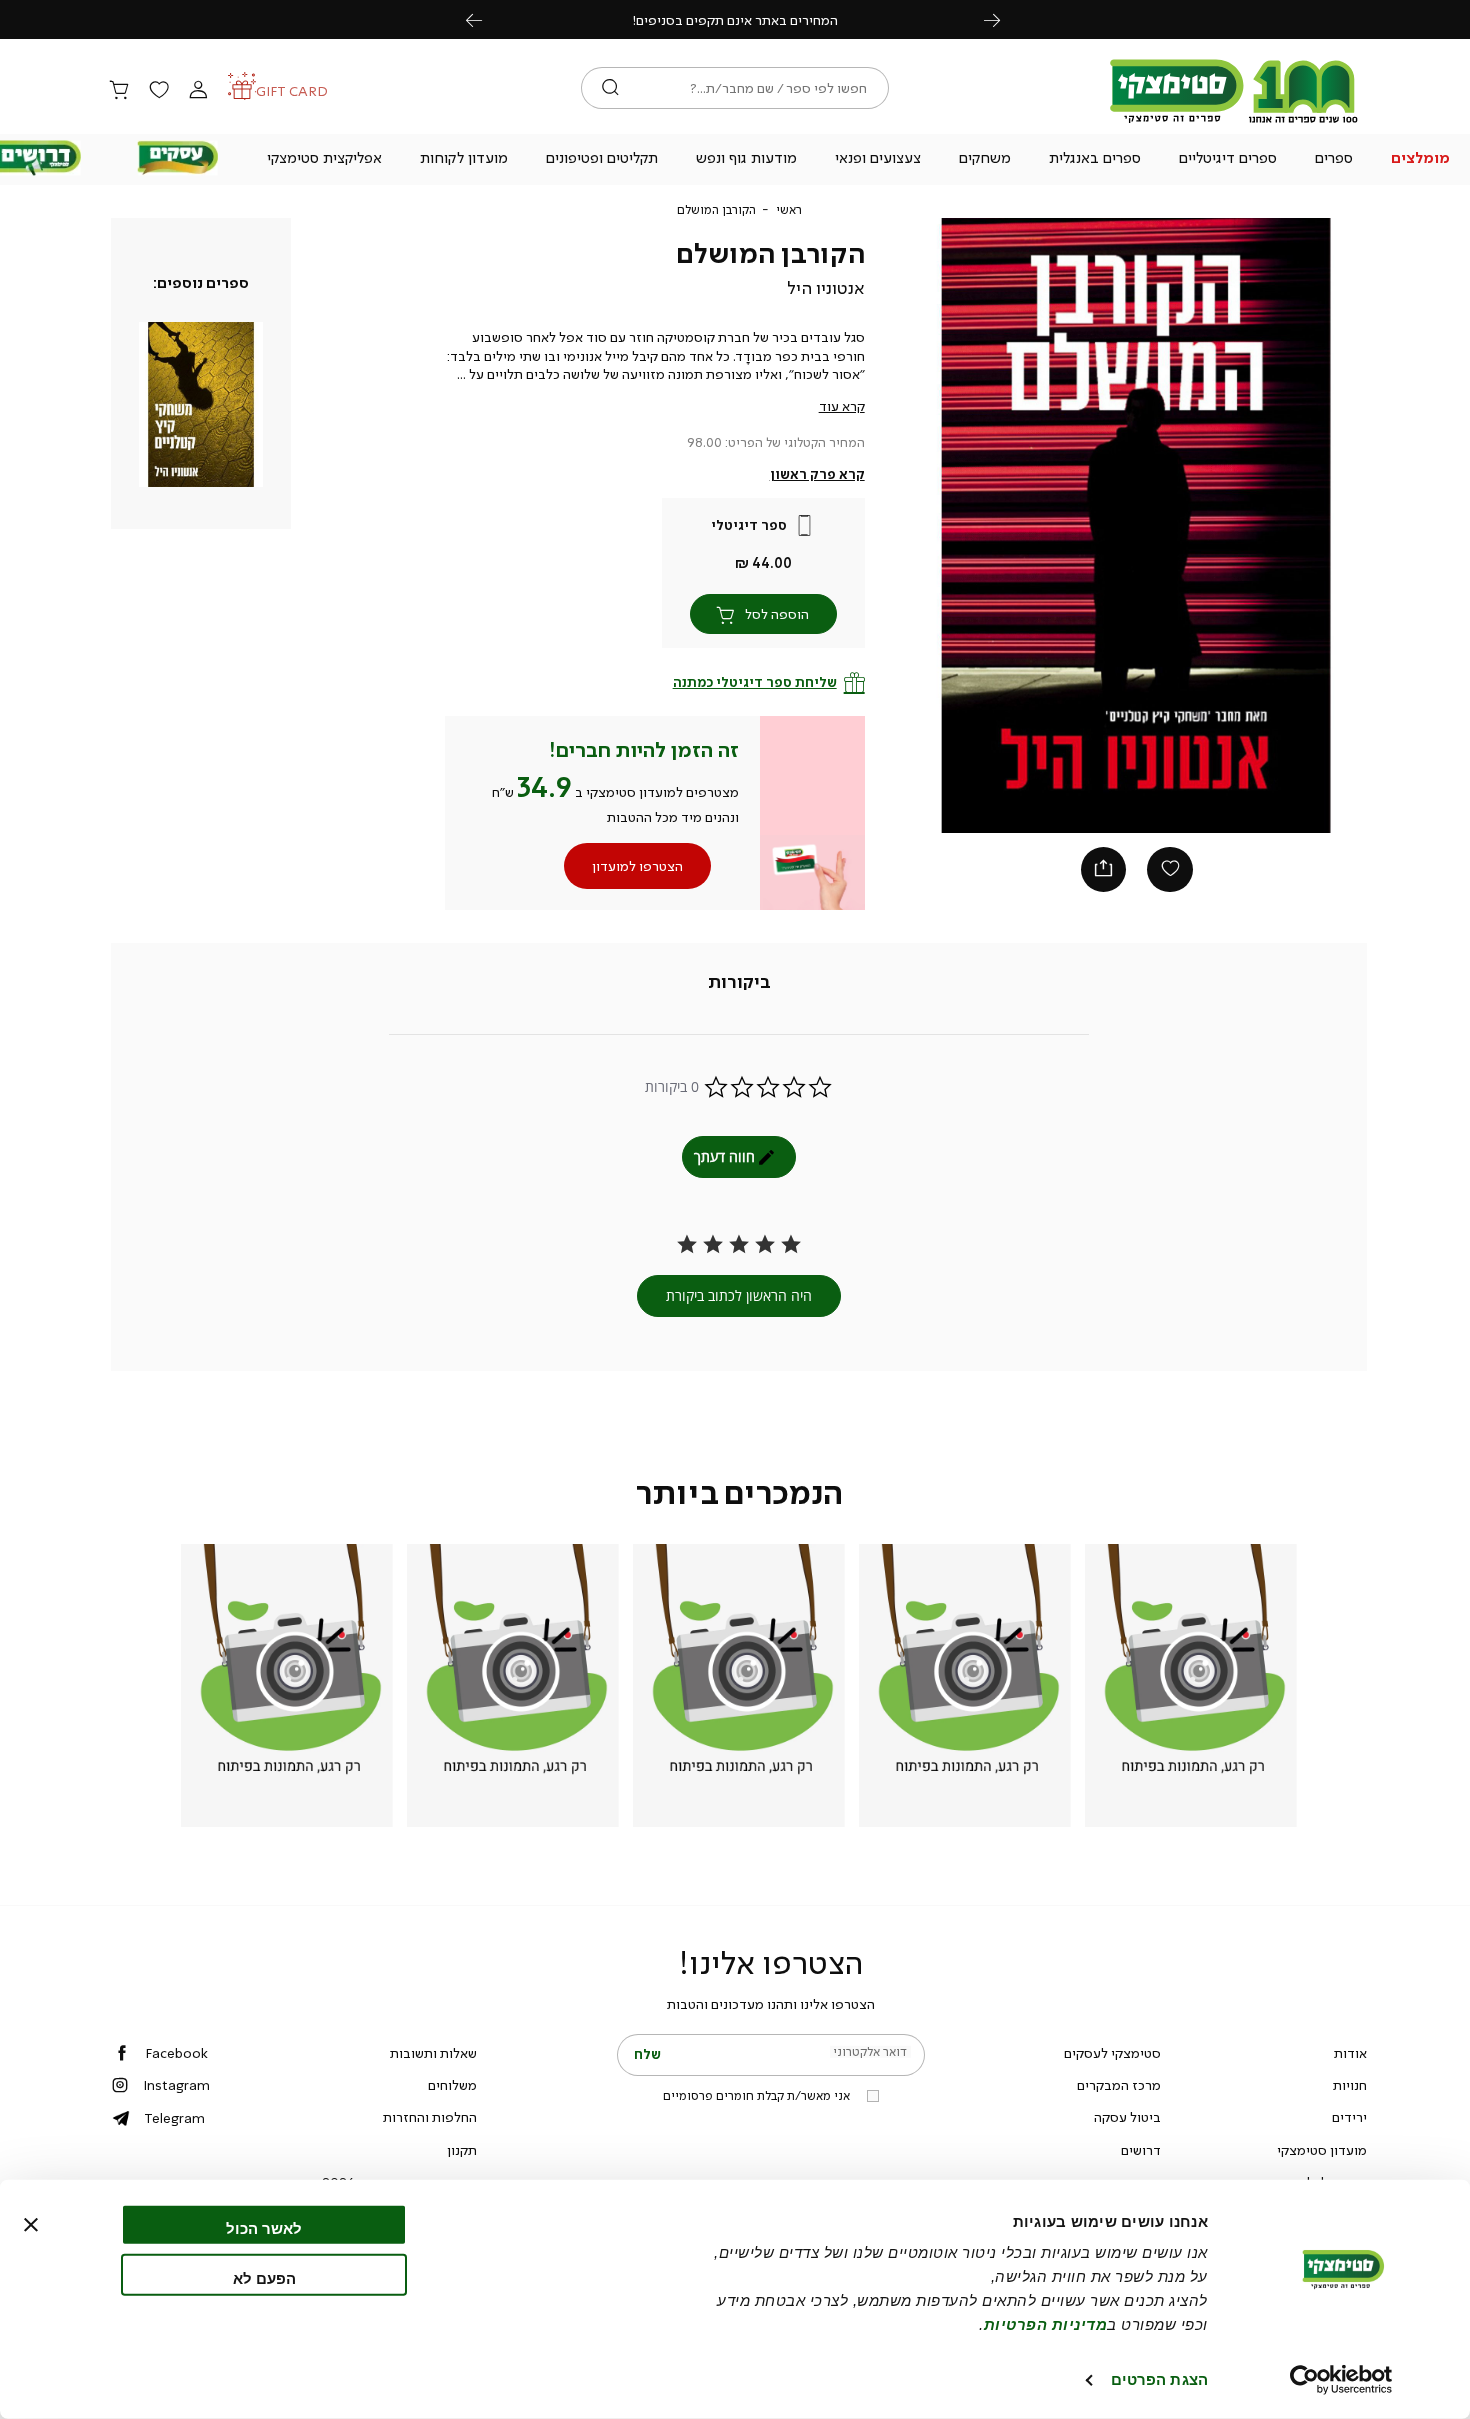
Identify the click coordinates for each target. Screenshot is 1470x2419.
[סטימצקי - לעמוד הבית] (1234, 122)
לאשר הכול (264, 2228)
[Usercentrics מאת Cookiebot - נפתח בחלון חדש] (1341, 2380)
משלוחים (452, 2085)
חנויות (1350, 2085)
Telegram (174, 2118)
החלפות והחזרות (430, 2117)
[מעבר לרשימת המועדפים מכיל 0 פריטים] (158, 91)
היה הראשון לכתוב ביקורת (739, 1295)
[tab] (739, 983)
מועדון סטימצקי (1322, 2150)
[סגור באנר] (31, 2225)
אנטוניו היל (826, 288)
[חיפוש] (610, 88)
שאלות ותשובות (433, 2053)
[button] (1420, 160)
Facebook (176, 2053)
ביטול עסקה (1127, 2117)
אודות (1350, 2053)
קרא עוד (842, 406)
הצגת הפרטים (1159, 2379)
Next (1003, 19)
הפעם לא (264, 2277)
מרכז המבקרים (1119, 2085)
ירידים (1349, 2117)
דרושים (1141, 2150)
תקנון (462, 2150)
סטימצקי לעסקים (1112, 2053)
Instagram (176, 2085)
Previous (485, 19)
